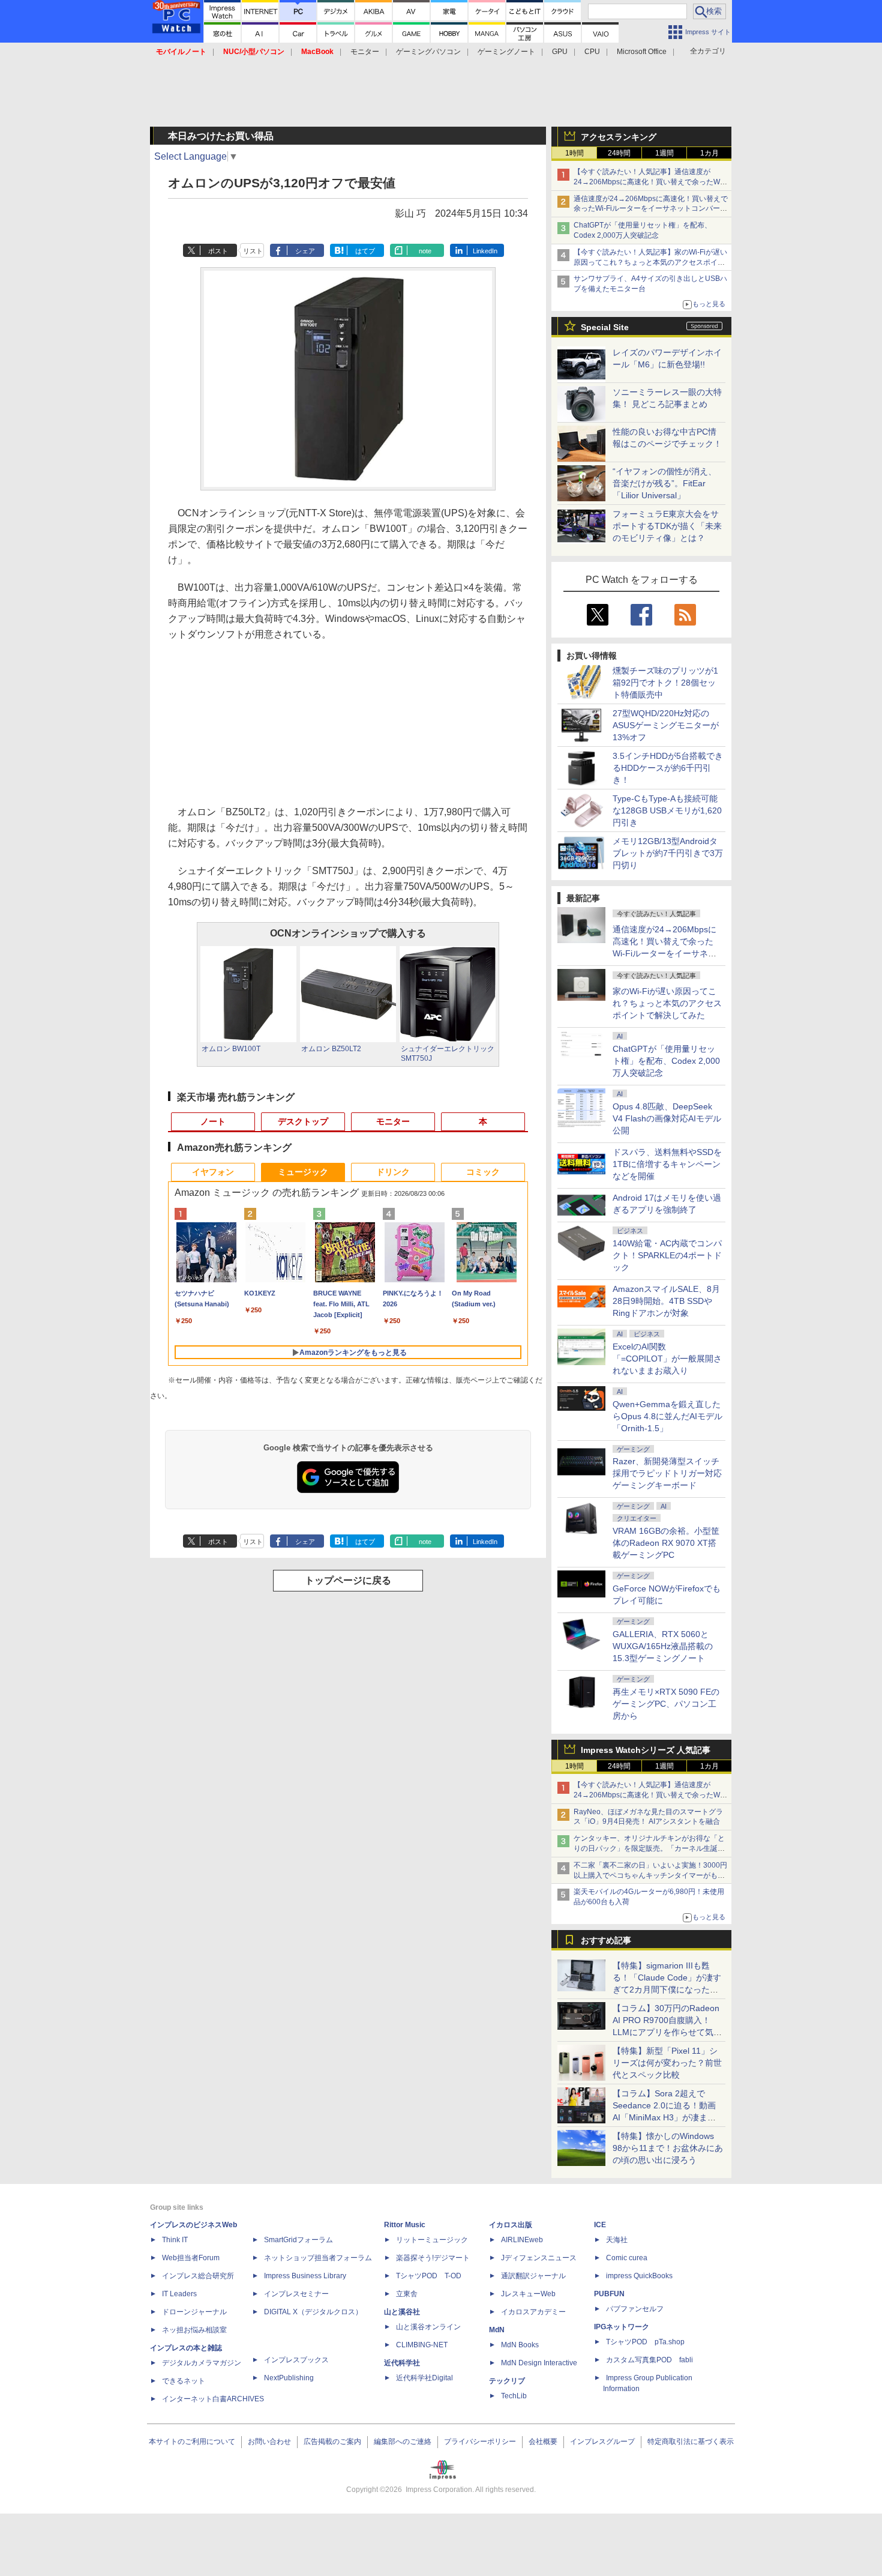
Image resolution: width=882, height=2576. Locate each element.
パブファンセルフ (635, 2309)
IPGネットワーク (622, 2327)
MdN (497, 2330)
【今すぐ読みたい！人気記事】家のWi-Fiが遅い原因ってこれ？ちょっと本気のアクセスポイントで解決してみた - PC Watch (650, 262)
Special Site (605, 327)
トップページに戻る (348, 1580)
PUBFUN (609, 2294)
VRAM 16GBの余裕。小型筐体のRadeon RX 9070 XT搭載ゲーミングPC (666, 1543)
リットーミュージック (432, 2240)
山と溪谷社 (402, 2312)
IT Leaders (179, 2294)
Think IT (175, 2240)
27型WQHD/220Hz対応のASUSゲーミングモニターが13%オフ (666, 725)
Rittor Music (405, 2225)
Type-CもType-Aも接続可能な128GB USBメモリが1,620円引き (667, 810)
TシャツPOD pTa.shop (645, 2342)
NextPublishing (289, 2378)
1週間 (664, 153)
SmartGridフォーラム (298, 2240)
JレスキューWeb (528, 2294)
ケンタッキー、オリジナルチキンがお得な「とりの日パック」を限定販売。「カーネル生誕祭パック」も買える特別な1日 (649, 1848)
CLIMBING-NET (422, 2345)
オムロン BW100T (231, 1049)
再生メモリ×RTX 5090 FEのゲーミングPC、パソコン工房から (666, 1704)
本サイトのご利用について (192, 2442)
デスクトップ (303, 1121)
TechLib (514, 2396)
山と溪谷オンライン (428, 2327)
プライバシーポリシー (480, 2442)
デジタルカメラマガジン (202, 2363)
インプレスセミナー (296, 2294)
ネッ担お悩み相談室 (194, 2330)
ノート (213, 1121)
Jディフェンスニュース (539, 2258)
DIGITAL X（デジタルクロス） (313, 2312)
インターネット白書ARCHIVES (213, 2399)
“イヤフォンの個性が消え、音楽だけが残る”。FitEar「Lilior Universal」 (664, 483)
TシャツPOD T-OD (429, 2276)
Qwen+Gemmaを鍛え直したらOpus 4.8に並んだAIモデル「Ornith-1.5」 (667, 1416)
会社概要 (543, 2442)
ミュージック (303, 1172)
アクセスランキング (619, 137)
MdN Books (520, 2345)
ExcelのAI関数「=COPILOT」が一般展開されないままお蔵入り (667, 1359)
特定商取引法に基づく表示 (691, 2442)
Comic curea (627, 2258)
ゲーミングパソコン (428, 52)
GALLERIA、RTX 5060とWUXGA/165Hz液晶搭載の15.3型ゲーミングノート (663, 1646)
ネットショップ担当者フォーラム (318, 2258)
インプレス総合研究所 (198, 2276)
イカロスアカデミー (533, 2312)
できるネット (184, 2381)
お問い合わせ (269, 2442)
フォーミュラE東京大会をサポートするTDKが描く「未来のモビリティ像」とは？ (667, 526)
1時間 (574, 153)
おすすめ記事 (606, 1940)
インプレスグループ (602, 2442)
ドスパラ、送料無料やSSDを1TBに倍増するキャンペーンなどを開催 (667, 1164)
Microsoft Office (642, 52)
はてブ (365, 251)
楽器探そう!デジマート (433, 2258)
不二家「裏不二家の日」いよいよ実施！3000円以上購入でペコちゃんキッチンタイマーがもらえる (650, 1875)
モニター (365, 52)
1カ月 (709, 153)
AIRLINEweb (522, 2240)
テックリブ (507, 2381)
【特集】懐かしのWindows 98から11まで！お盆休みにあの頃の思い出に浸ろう (668, 2148)
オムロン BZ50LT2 (331, 1049)
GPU (560, 52)
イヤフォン (213, 1172)
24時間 (619, 153)
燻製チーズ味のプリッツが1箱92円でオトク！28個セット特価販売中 (665, 683)
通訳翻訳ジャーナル (533, 2276)
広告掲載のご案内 (332, 2442)
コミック (483, 1172)
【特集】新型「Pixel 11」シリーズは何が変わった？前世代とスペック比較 (667, 2063)
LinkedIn (485, 251)
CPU (592, 52)
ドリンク (393, 1172)
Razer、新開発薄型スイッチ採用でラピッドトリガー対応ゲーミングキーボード (667, 1473)
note (425, 251)
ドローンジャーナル (194, 2312)
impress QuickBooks (639, 2276)
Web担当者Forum (191, 2258)
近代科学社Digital (424, 2378)
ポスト (218, 251)
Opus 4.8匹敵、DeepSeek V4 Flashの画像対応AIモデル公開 (667, 1118)
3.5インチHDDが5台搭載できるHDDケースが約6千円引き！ (668, 768)
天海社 (617, 2240)
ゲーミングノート (506, 52)
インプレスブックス (296, 2360)
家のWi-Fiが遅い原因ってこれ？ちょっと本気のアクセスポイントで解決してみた (667, 1003)
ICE (600, 2225)
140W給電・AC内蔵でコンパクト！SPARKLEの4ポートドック (667, 1255)
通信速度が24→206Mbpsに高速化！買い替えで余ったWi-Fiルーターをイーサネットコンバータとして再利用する (651, 209)
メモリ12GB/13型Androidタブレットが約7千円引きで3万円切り (668, 853)
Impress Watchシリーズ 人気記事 (646, 1750)
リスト (253, 251)
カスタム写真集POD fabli (649, 2360)
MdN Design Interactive (539, 2363)
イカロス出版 (511, 2225)
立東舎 (407, 2294)
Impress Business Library (305, 2276)
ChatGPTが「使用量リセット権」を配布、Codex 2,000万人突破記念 (666, 1061)
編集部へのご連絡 (403, 2442)
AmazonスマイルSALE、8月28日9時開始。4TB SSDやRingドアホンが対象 (666, 1301)
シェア (305, 251)
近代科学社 (402, 2363)
